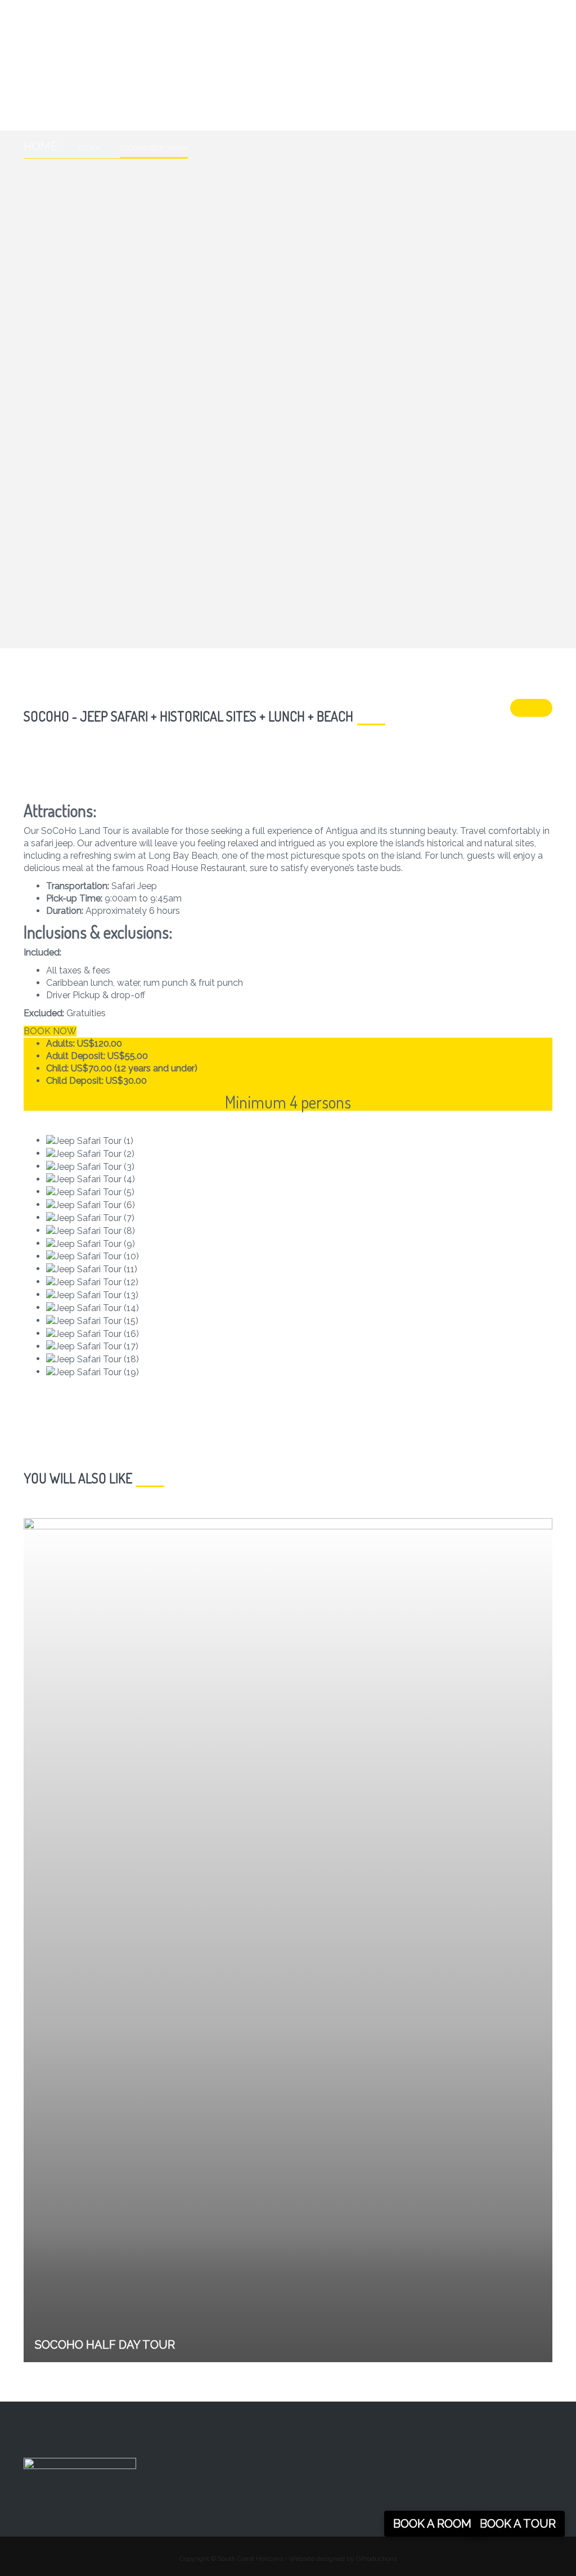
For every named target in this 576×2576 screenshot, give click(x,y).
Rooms (171, 86)
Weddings (392, 86)
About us (108, 86)
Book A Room (432, 2524)
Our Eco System (305, 86)
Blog (48, 106)
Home (49, 86)
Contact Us (469, 86)
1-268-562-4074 (54, 12)
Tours (226, 86)
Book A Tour (518, 2524)
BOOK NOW (50, 1031)
